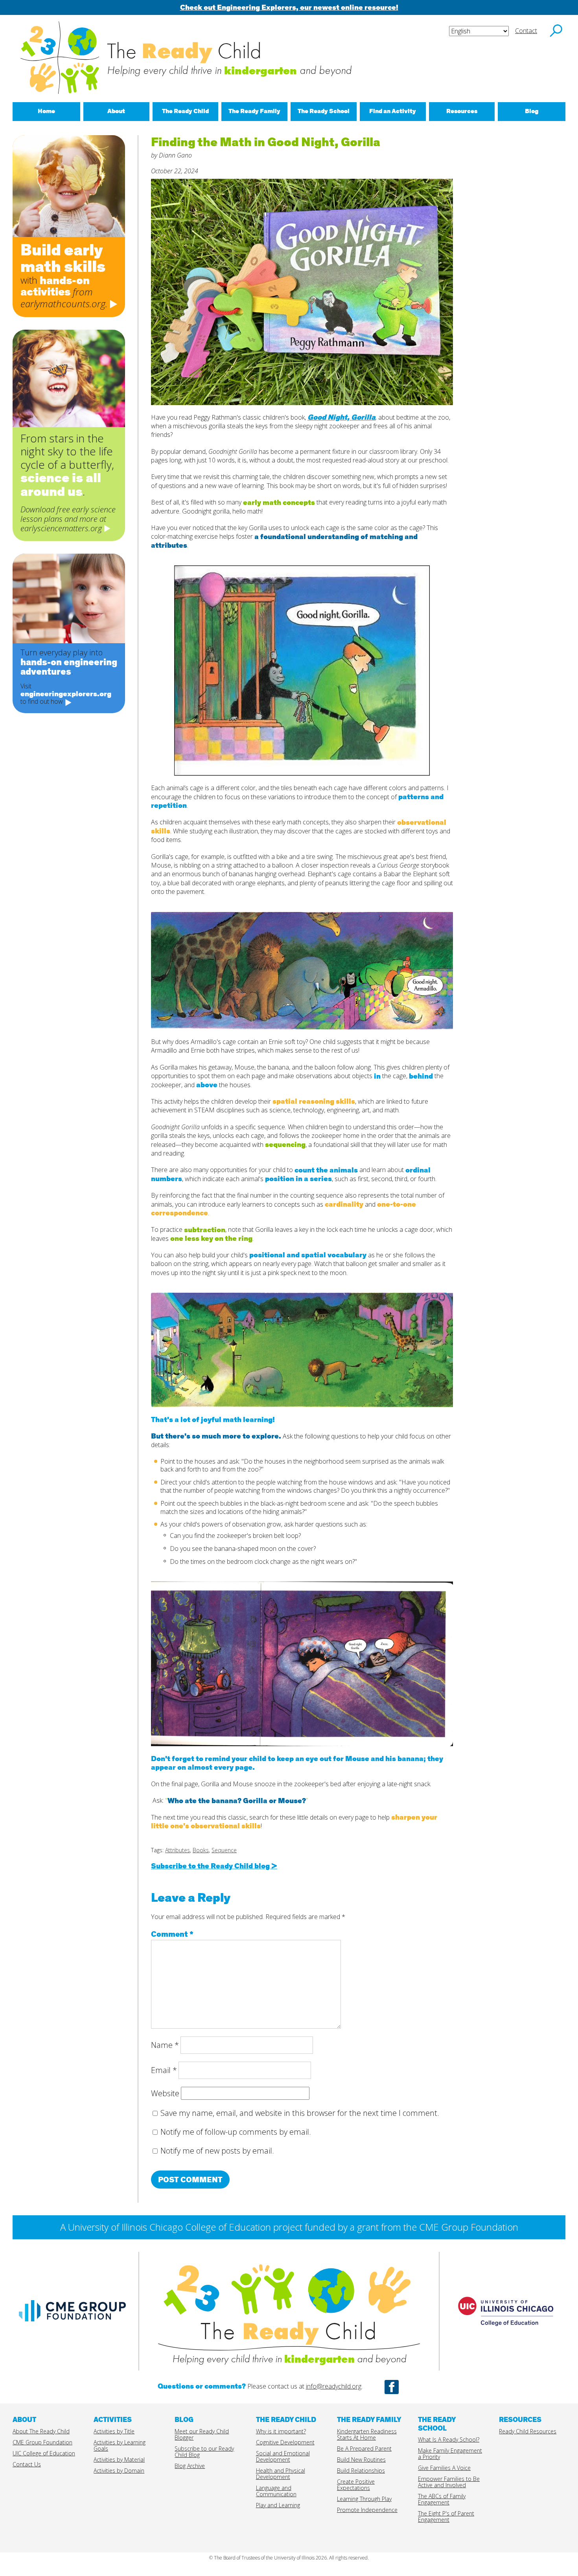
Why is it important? (281, 2431)
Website (165, 2093)
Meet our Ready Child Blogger (202, 2434)
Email (164, 2070)
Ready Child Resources (528, 2431)
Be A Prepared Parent (364, 2448)
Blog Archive (190, 2466)
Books (201, 1850)
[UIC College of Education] (506, 2335)
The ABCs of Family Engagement (442, 2499)
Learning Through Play (364, 2499)
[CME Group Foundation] (72, 2325)
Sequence (224, 1850)
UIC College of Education (44, 2453)
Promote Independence (367, 2510)
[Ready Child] (289, 2288)
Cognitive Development (285, 2442)
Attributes (178, 1850)
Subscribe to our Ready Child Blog (204, 2452)
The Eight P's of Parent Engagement (446, 2516)
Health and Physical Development (281, 2474)
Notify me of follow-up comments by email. (236, 2132)
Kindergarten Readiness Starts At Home (367, 2434)
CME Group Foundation (42, 2442)
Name (165, 2045)
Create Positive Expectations (356, 2485)
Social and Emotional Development (283, 2456)
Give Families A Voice (444, 2468)
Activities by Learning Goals (120, 2445)
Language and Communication (276, 2491)
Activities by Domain (119, 2471)
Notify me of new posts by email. (217, 2151)
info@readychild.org (334, 2386)
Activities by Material (119, 2459)
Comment (172, 1934)
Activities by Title (114, 2431)
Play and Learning (278, 2505)
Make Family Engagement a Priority (450, 2454)
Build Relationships (361, 2471)
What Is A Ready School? (449, 2439)
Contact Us (27, 2464)
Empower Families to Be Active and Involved (449, 2482)
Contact (526, 31)
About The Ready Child (41, 2431)
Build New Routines (361, 2459)
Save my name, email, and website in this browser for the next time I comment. (300, 2113)
